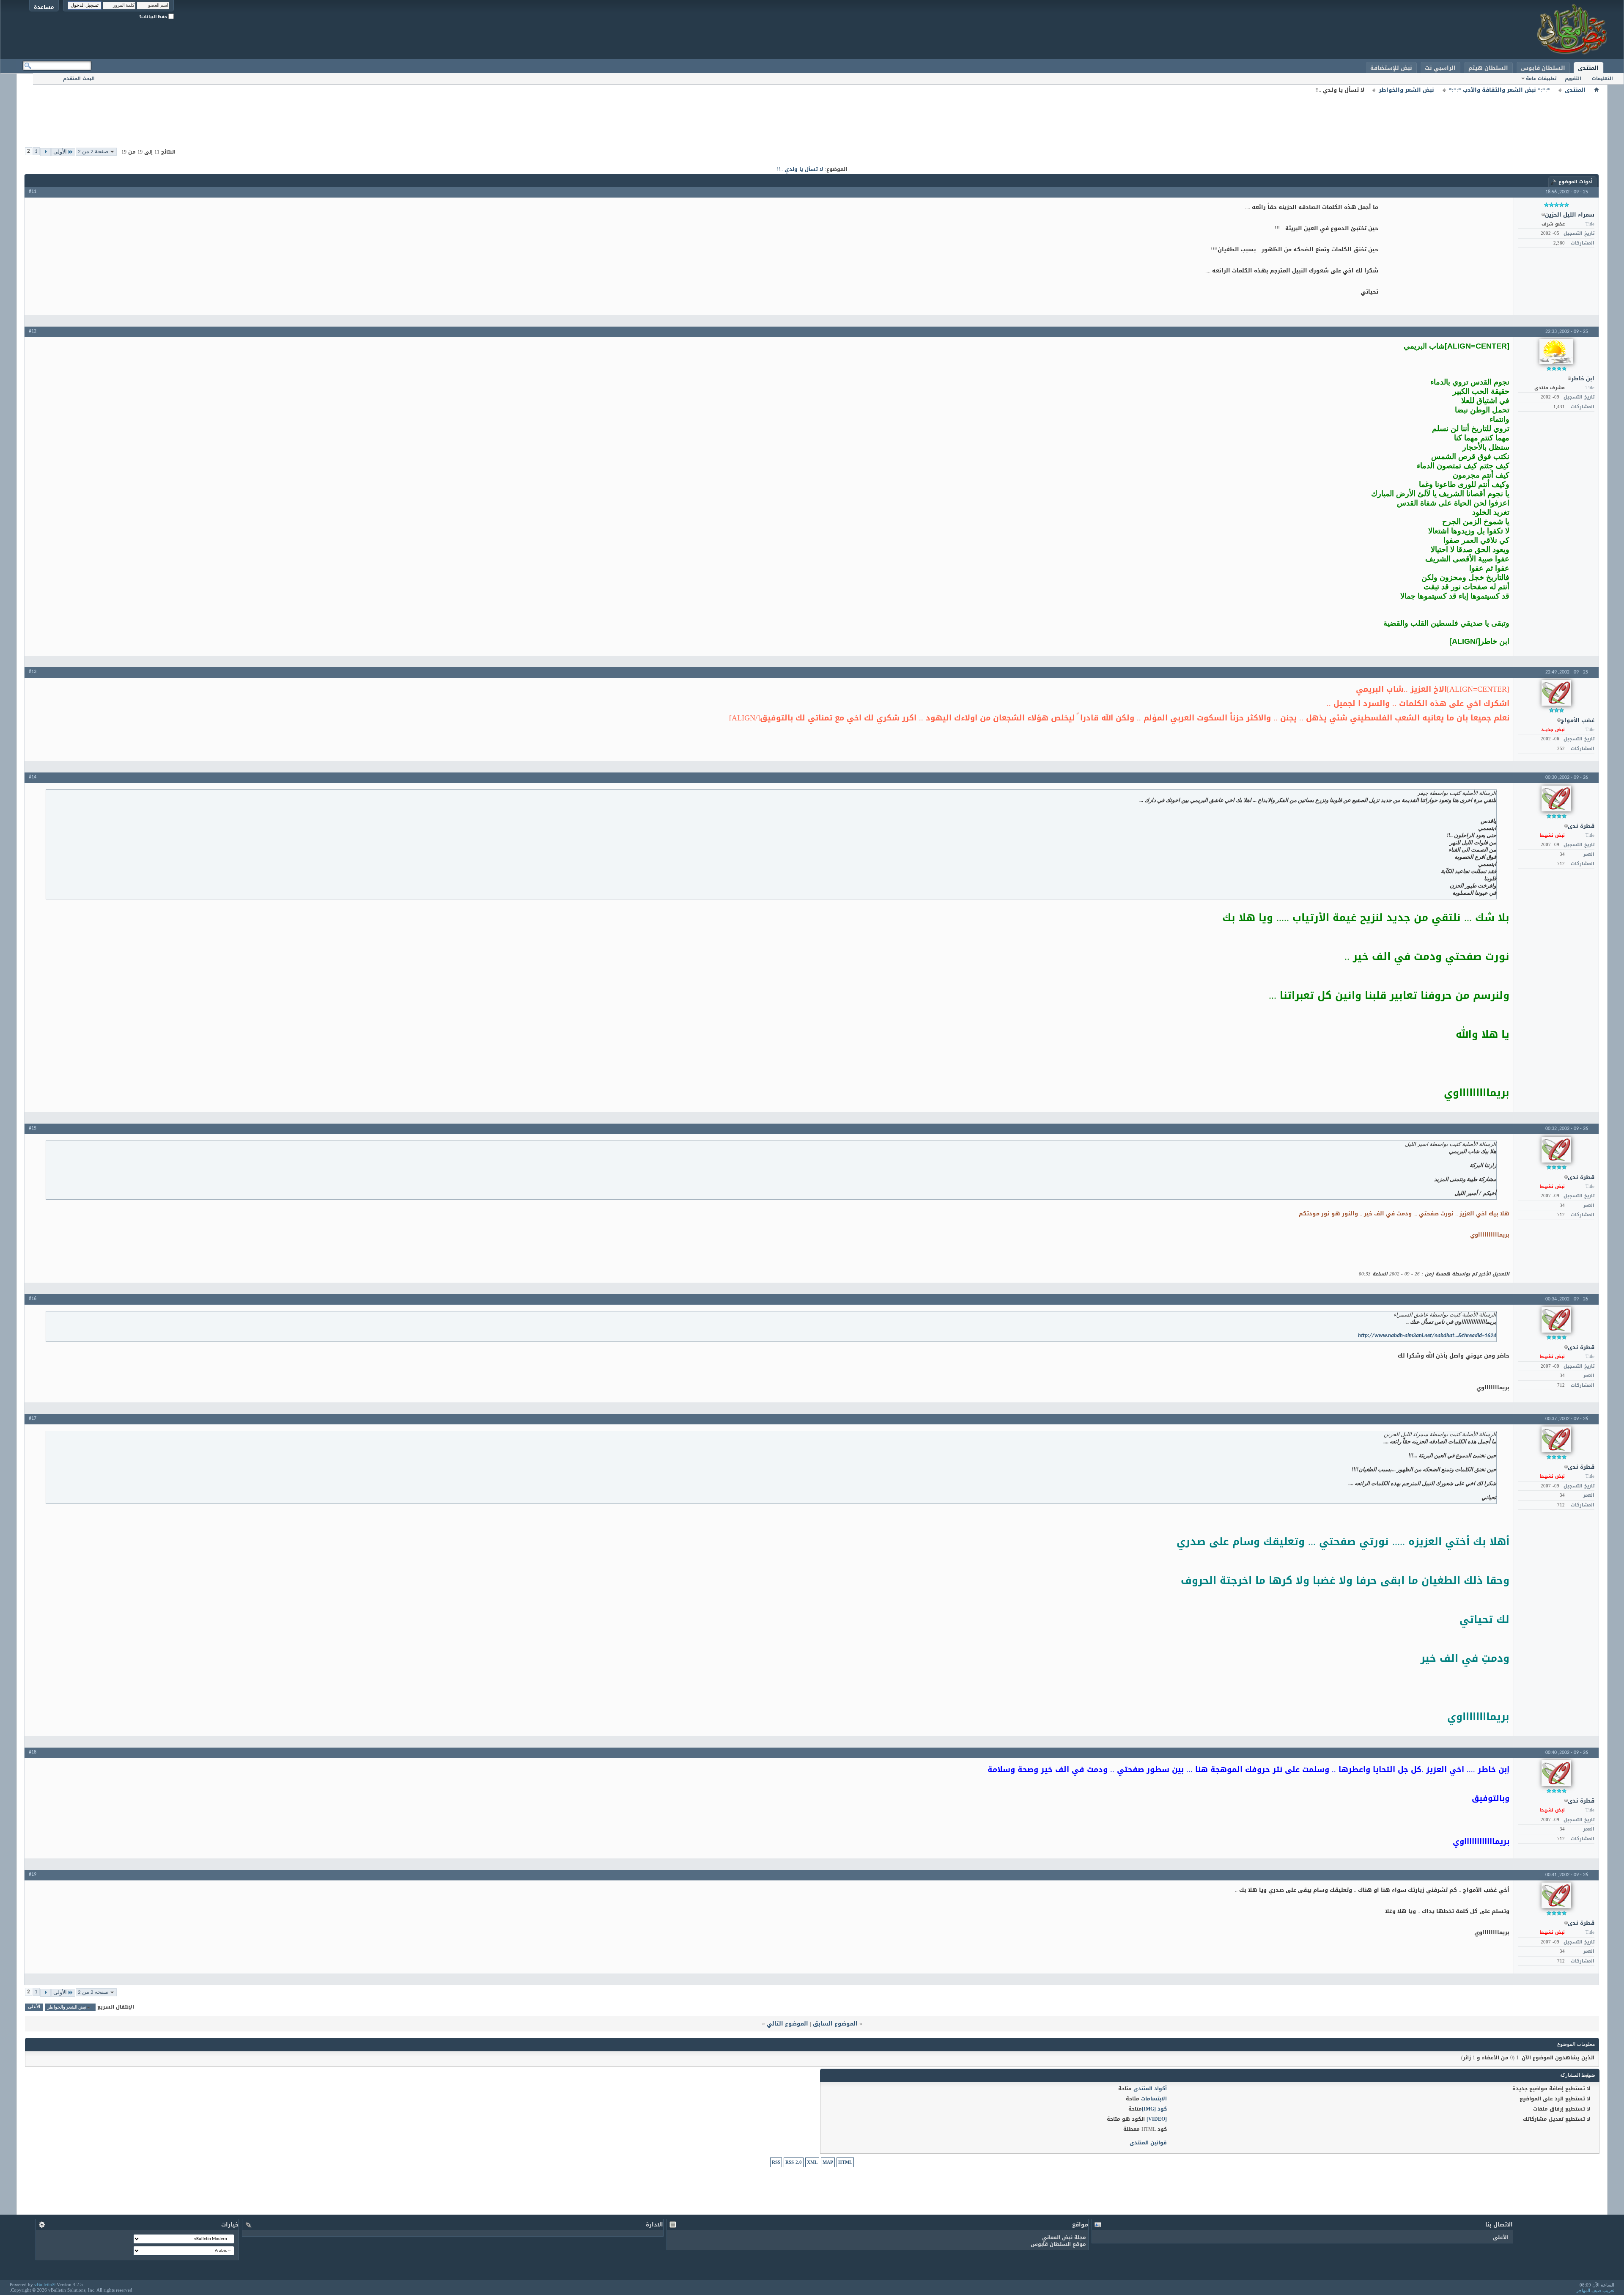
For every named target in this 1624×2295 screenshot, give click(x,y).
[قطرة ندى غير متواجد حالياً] (1556, 798)
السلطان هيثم (1488, 68)
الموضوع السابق (835, 2024)
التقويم (1573, 78)
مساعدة (44, 7)
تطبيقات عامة (1541, 78)
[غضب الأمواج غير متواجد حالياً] (1556, 693)
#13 (33, 672)
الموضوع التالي (787, 2024)
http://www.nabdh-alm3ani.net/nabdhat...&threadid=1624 (1427, 1336)
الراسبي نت (1440, 68)
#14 (33, 777)
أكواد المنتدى (1150, 2089)
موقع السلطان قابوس (1058, 2244)
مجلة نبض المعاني (1064, 2237)
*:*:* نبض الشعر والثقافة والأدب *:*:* (1499, 90)
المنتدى (1588, 68)
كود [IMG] (1154, 2109)
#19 (33, 1874)
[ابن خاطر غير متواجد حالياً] (1556, 352)
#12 (33, 331)
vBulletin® (45, 2284)
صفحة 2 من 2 (93, 152)
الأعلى (34, 2008)
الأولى (60, 152)
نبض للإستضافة (1391, 68)
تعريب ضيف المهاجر (1595, 2290)
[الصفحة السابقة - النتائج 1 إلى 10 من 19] (45, 152)
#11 (33, 192)
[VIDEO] (1157, 2119)
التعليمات (1602, 78)
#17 (33, 1418)
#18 (33, 1752)
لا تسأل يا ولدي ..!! (800, 169)
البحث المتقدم (79, 78)
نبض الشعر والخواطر (1406, 90)
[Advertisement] (812, 114)
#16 (33, 1299)
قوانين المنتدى (1148, 2143)
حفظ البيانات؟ (154, 17)
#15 (33, 1128)
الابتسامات (1154, 2099)
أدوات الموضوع (1576, 182)
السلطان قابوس (1543, 68)
